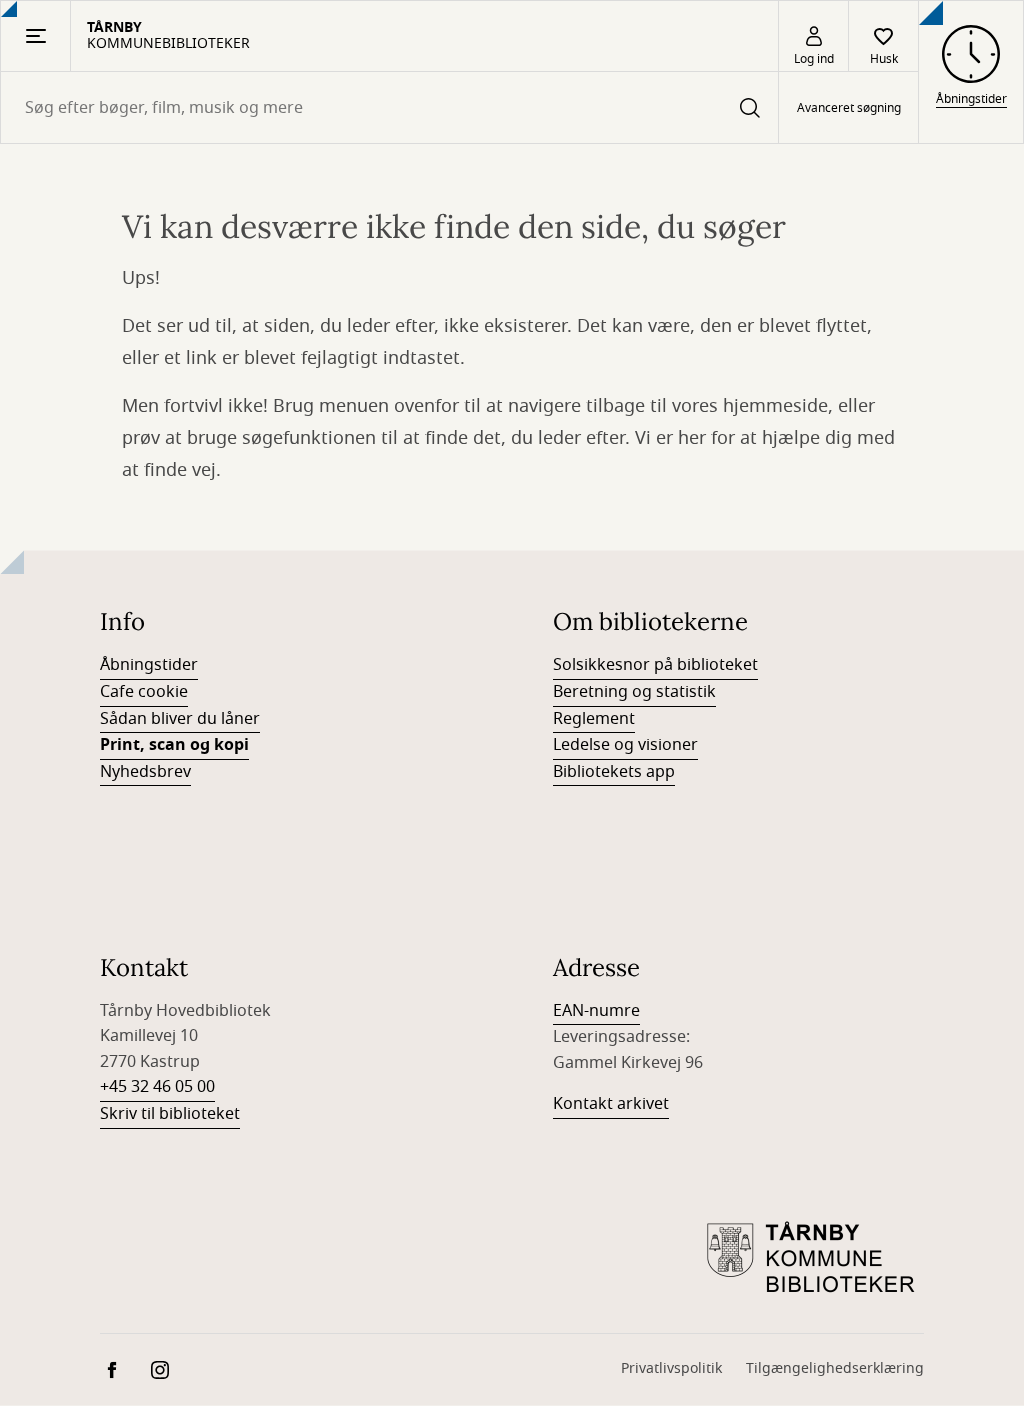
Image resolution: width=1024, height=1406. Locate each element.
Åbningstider (149, 665)
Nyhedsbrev (145, 772)
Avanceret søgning (849, 108)
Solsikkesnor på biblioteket (655, 665)
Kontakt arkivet (611, 1104)
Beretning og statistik (634, 692)
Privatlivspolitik (671, 1368)
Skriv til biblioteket (170, 1114)
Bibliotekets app (614, 772)
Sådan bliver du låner (180, 719)
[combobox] (389, 107)
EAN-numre (596, 1011)
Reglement (594, 719)
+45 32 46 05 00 (157, 1087)
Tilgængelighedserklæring (835, 1368)
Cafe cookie (144, 692)
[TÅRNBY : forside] (814, 1259)
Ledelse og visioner (625, 745)
